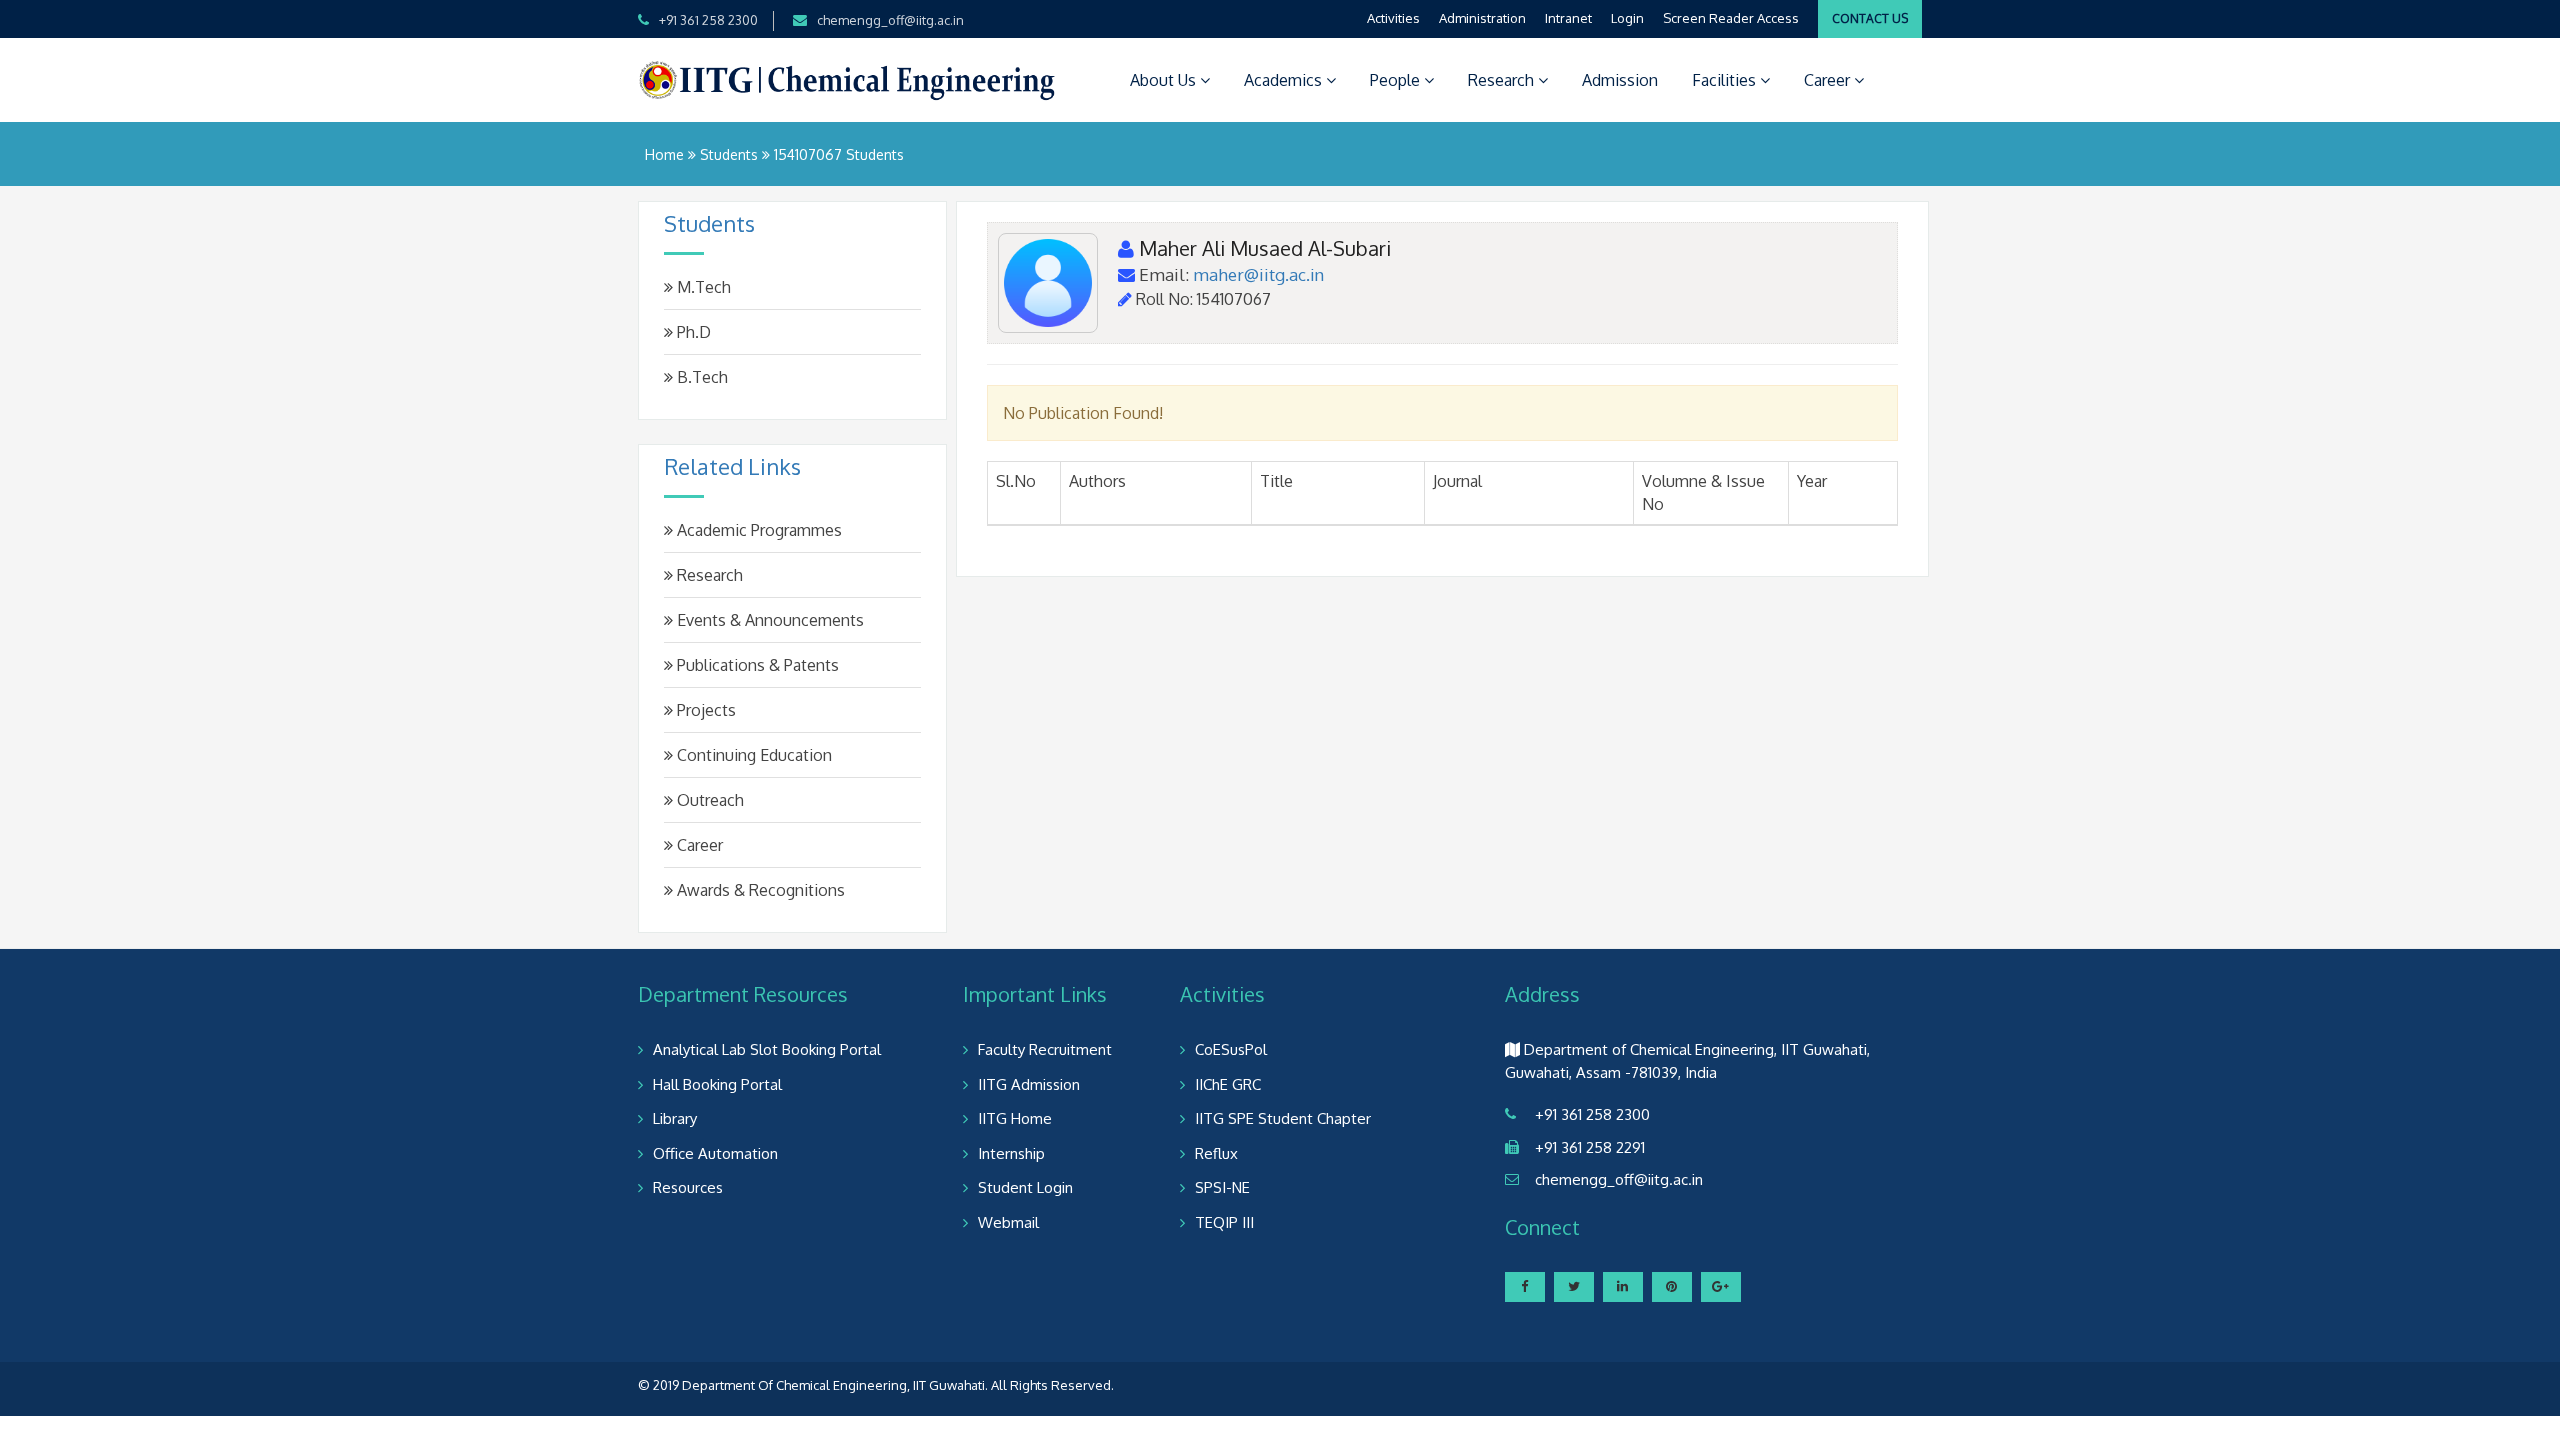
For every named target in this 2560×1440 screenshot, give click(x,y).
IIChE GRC (1228, 1084)
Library (675, 1118)
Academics (1285, 80)
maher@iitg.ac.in (1258, 274)
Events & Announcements (768, 620)
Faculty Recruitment (1045, 1049)
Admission (1620, 80)
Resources (688, 1187)
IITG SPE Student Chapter (1283, 1118)
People (1397, 80)
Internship (1011, 1153)
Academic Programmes (757, 530)
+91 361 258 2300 (708, 20)
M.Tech (702, 287)
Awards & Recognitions (759, 890)
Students (729, 154)
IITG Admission (1029, 1084)
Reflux (1216, 1153)
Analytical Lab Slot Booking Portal (767, 1049)
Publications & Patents (756, 665)
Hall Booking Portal (717, 1084)
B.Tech (700, 377)
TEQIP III (1224, 1222)
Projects (704, 710)
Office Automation (715, 1153)
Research (1503, 80)
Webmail (1008, 1222)
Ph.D (692, 332)
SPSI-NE (1222, 1187)
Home (664, 154)
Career (1829, 80)
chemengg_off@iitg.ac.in (890, 20)
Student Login (1025, 1187)
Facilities (1726, 80)
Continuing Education (752, 755)
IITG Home (1015, 1118)
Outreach (708, 800)
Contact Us (1870, 18)
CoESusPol (1231, 1049)
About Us (1165, 80)
